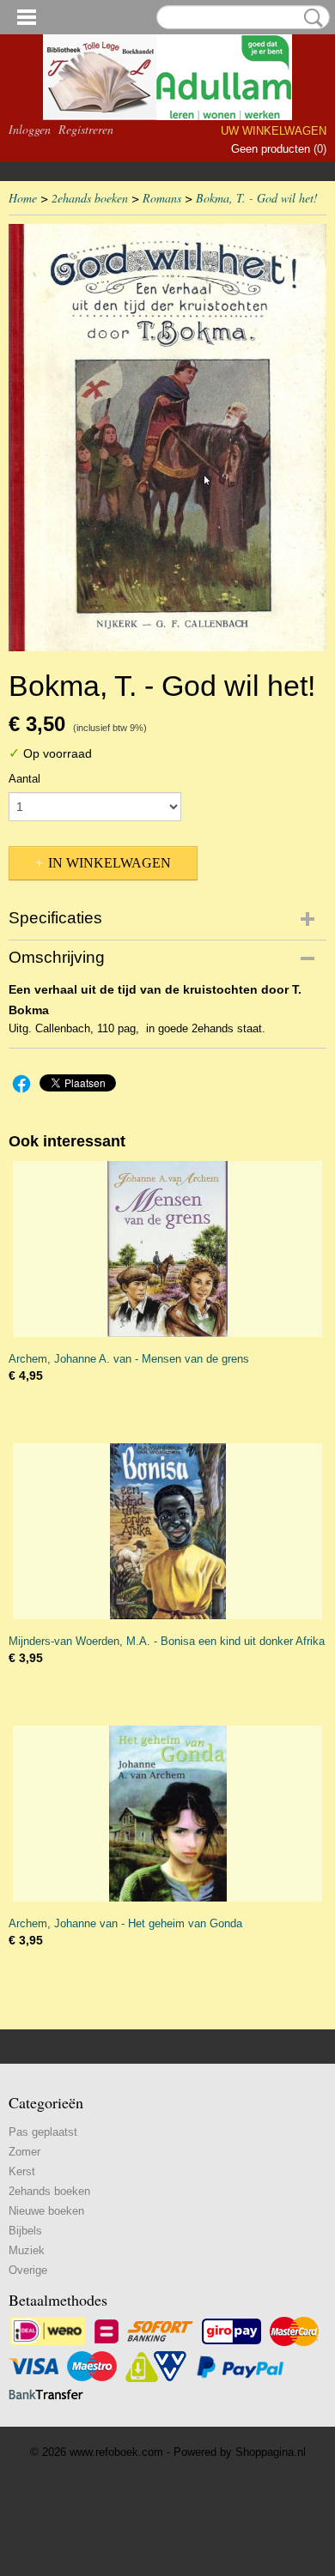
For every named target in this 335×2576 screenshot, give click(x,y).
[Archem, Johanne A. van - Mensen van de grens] (167, 1249)
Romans (162, 198)
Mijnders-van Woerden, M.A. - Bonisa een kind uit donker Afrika (167, 1641)
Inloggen (30, 129)
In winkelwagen (110, 863)
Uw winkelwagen (274, 131)
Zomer (24, 2152)
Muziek (27, 2250)
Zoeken (310, 18)
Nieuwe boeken (46, 2211)
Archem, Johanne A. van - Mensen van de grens (129, 1359)
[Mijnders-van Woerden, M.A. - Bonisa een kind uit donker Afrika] (167, 1531)
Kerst (22, 2171)
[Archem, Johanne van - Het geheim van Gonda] (167, 1814)
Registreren (86, 129)
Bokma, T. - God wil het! (257, 198)
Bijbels (25, 2231)
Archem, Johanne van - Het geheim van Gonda (125, 1923)
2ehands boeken (90, 198)
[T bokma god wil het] (167, 438)
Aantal (24, 779)
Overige (28, 2270)
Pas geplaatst (43, 2132)
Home (23, 198)
